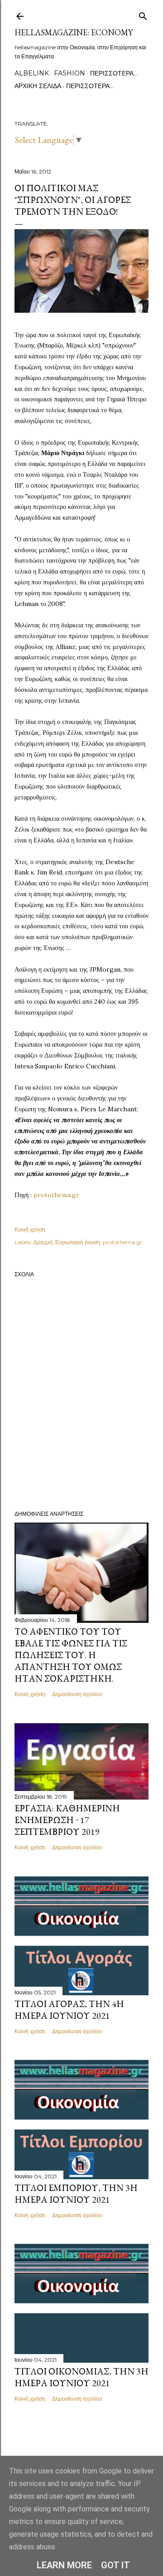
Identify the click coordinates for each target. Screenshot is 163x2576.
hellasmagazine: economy (74, 32)
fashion (70, 73)
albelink (32, 73)
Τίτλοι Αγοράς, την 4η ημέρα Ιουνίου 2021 (69, 2010)
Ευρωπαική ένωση (78, 1242)
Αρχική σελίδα (38, 86)
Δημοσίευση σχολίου (77, 1694)
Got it (115, 2565)
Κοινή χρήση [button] (30, 1229)
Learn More (64, 2565)
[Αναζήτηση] (143, 14)
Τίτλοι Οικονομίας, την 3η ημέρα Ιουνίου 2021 (81, 2377)
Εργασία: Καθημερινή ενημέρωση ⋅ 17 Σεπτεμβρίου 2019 (67, 1820)
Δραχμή (43, 1242)
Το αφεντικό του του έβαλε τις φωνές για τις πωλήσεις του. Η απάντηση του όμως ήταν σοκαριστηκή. (71, 1655)
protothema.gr (56, 1195)
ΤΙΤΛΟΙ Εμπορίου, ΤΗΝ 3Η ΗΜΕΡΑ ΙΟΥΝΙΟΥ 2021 (76, 2194)
